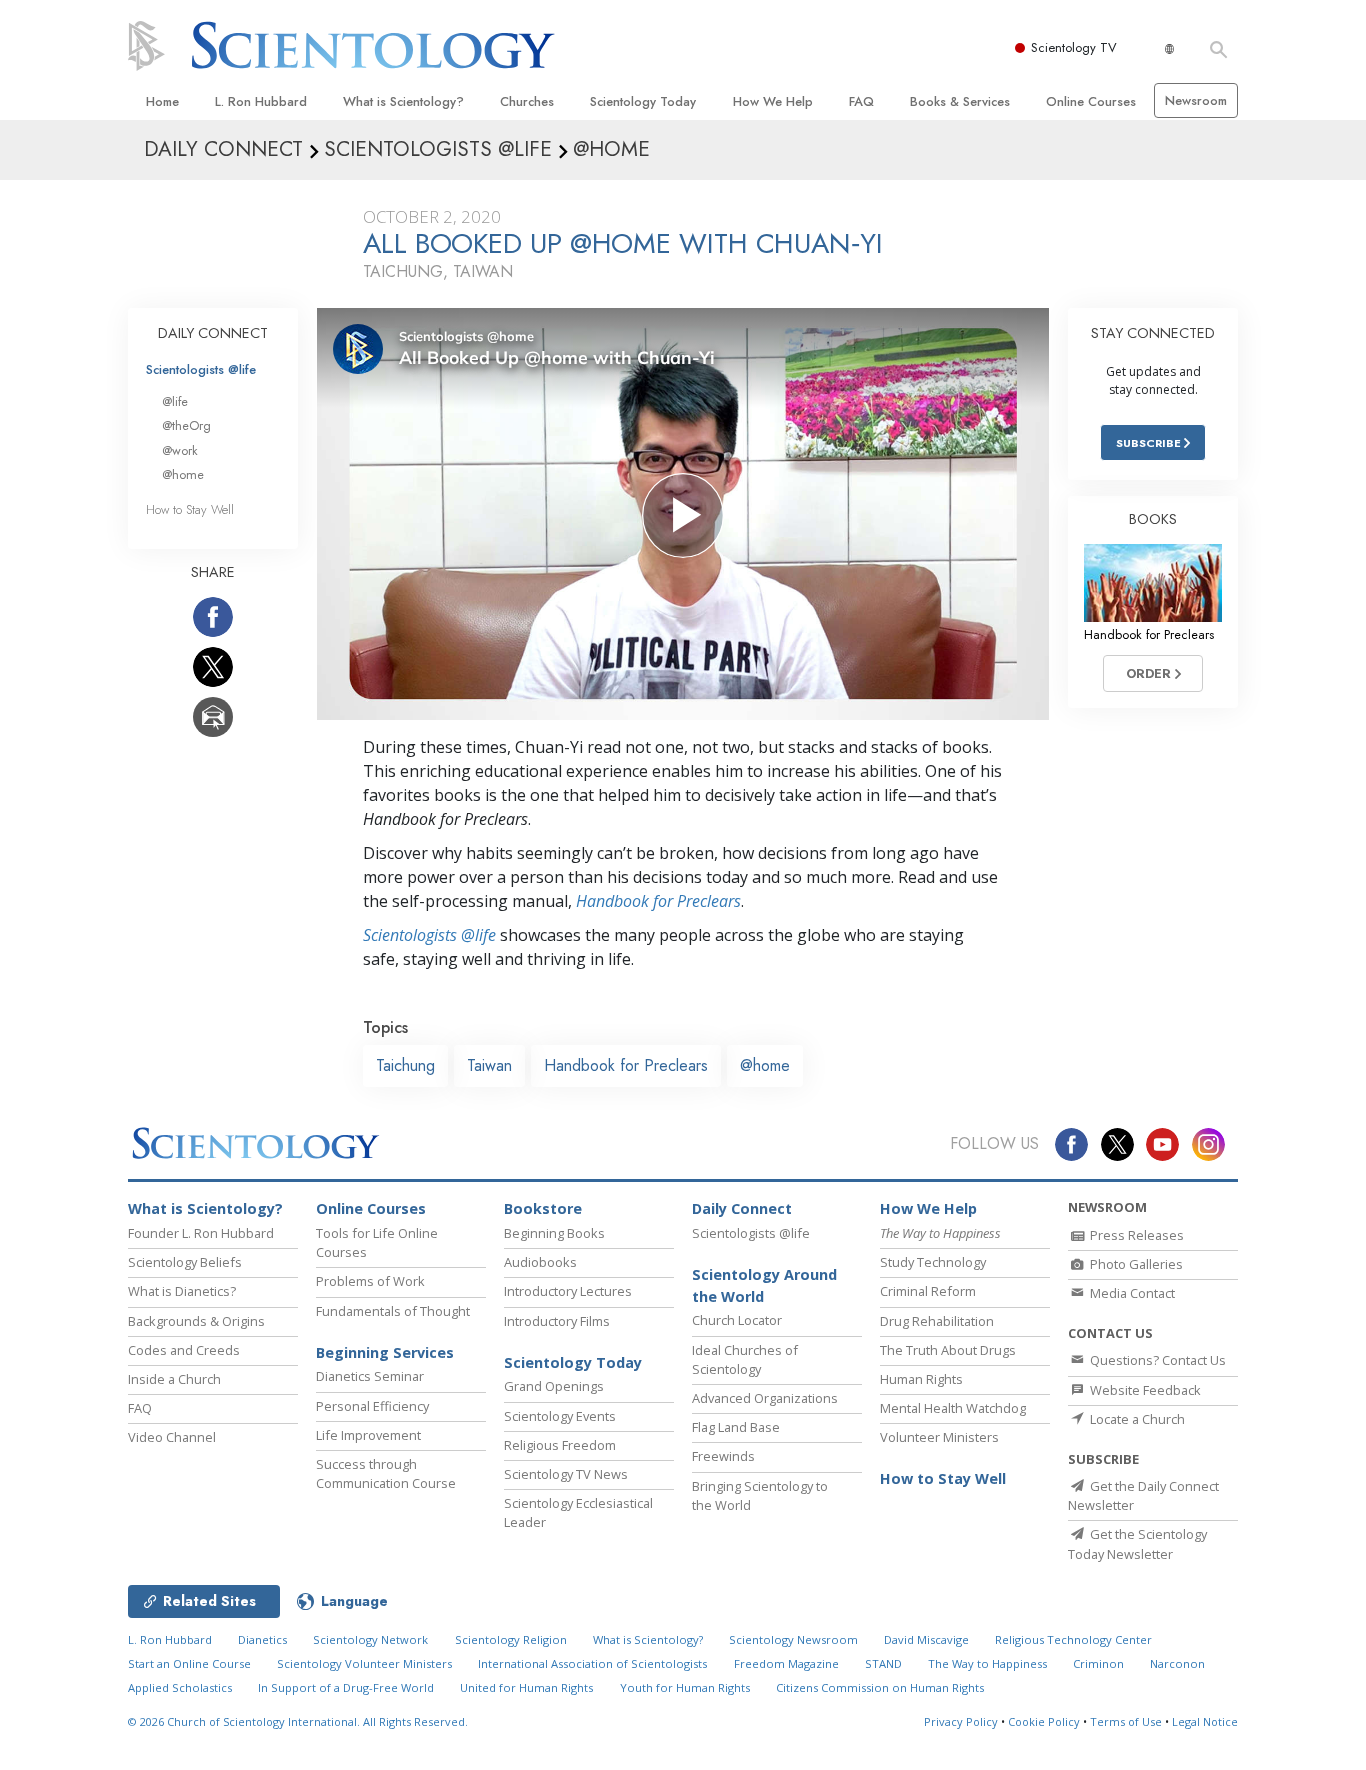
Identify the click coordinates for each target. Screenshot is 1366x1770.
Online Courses (1091, 101)
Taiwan (489, 1065)
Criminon (1098, 1663)
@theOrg (186, 425)
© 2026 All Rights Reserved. (298, 1721)
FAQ (861, 101)
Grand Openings (554, 1386)
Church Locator (737, 1320)
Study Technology (933, 1262)
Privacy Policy (961, 1721)
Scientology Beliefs (185, 1262)
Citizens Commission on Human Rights (880, 1687)
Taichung (405, 1065)
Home (162, 101)
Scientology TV (1074, 47)
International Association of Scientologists (592, 1663)
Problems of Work (370, 1281)
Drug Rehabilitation (937, 1321)
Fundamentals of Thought (393, 1311)
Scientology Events (560, 1416)
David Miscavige (926, 1639)
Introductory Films (557, 1321)
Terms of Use (1126, 1721)
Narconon (1177, 1663)
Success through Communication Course (386, 1473)
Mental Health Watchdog (953, 1408)
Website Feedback (1144, 1390)
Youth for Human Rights (685, 1687)
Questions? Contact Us (1156, 1360)
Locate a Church (1136, 1419)
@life (175, 401)
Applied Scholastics (180, 1687)
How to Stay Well (190, 509)
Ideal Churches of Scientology (745, 1359)
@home (765, 1065)
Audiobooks (540, 1262)
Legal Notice (1205, 1721)
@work (180, 450)
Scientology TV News (566, 1474)
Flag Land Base (736, 1427)
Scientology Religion (511, 1639)
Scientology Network (370, 1639)
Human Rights (921, 1379)
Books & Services (960, 101)
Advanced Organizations (765, 1398)
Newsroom (1196, 100)
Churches (527, 101)
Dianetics (262, 1639)
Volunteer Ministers (939, 1437)
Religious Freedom (560, 1445)
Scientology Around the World (764, 1285)
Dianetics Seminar (370, 1376)
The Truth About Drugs (948, 1350)
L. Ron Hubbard (261, 101)
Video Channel (172, 1437)
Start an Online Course (189, 1663)
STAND (883, 1663)
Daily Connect (742, 1208)
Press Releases (1135, 1235)
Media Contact (1131, 1293)
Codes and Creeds (184, 1350)
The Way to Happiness (987, 1663)
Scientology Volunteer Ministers (364, 1663)
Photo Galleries (1135, 1264)
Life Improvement (368, 1435)
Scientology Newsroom (793, 1639)
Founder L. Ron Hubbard (201, 1233)
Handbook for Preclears (658, 901)
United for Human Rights (526, 1687)
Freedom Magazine (786, 1663)
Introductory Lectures (568, 1291)
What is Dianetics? (182, 1291)
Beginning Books (554, 1233)
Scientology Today (643, 101)
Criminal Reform (928, 1291)
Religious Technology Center (1073, 1639)
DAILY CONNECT (213, 333)
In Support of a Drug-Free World (346, 1687)
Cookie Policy (1044, 1721)
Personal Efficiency (372, 1406)
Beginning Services (385, 1352)
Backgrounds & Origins (196, 1321)
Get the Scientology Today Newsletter (1137, 1543)
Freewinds (723, 1456)
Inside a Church (174, 1379)
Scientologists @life (201, 369)
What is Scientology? (403, 101)
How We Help (773, 101)
